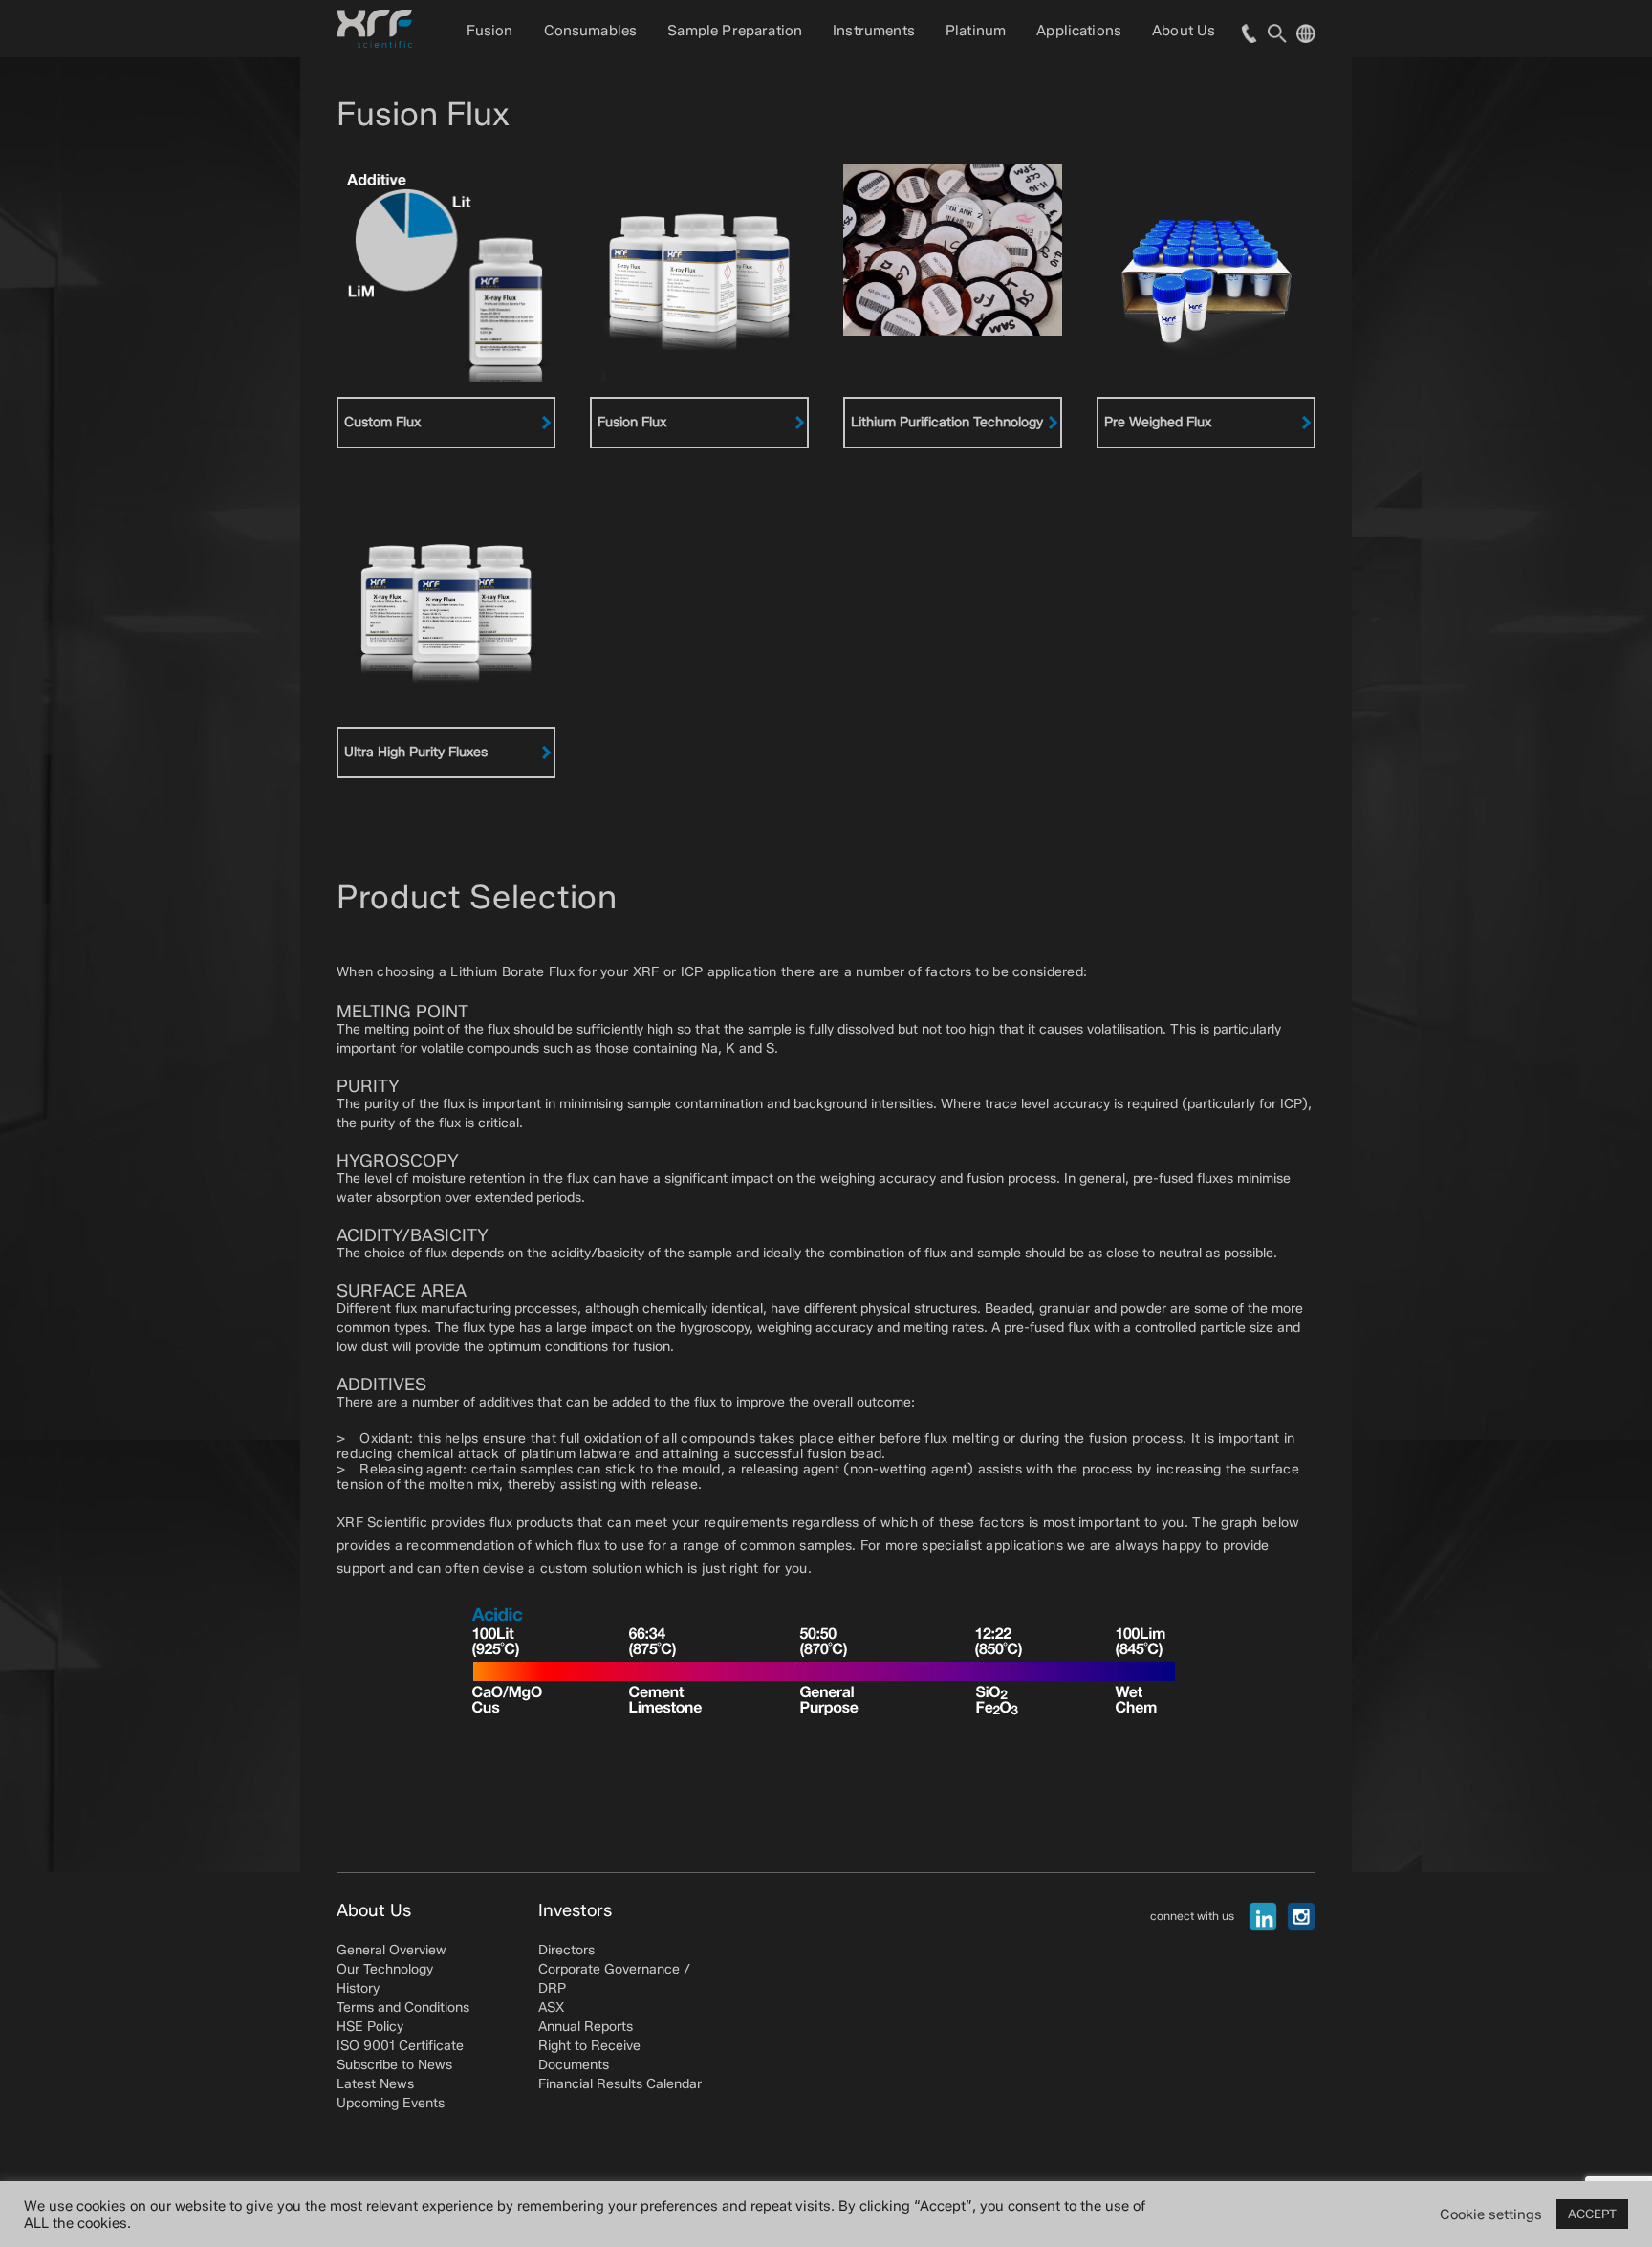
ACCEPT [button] (1592, 2214)
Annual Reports (586, 2027)
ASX (551, 2007)
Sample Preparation (735, 31)
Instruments (874, 31)
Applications (1079, 31)
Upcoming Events (391, 2103)
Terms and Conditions (403, 2007)
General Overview (391, 1950)
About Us (1184, 31)
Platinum (976, 31)
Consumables (591, 31)
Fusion (490, 31)
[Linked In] (1263, 1916)
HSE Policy (370, 2027)
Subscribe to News (394, 2065)
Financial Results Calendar (620, 2084)
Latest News (375, 2084)
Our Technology (385, 1969)
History (358, 1988)
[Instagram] (1301, 1916)
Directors (566, 1950)
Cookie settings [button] (1491, 2214)
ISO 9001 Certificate (400, 2046)
